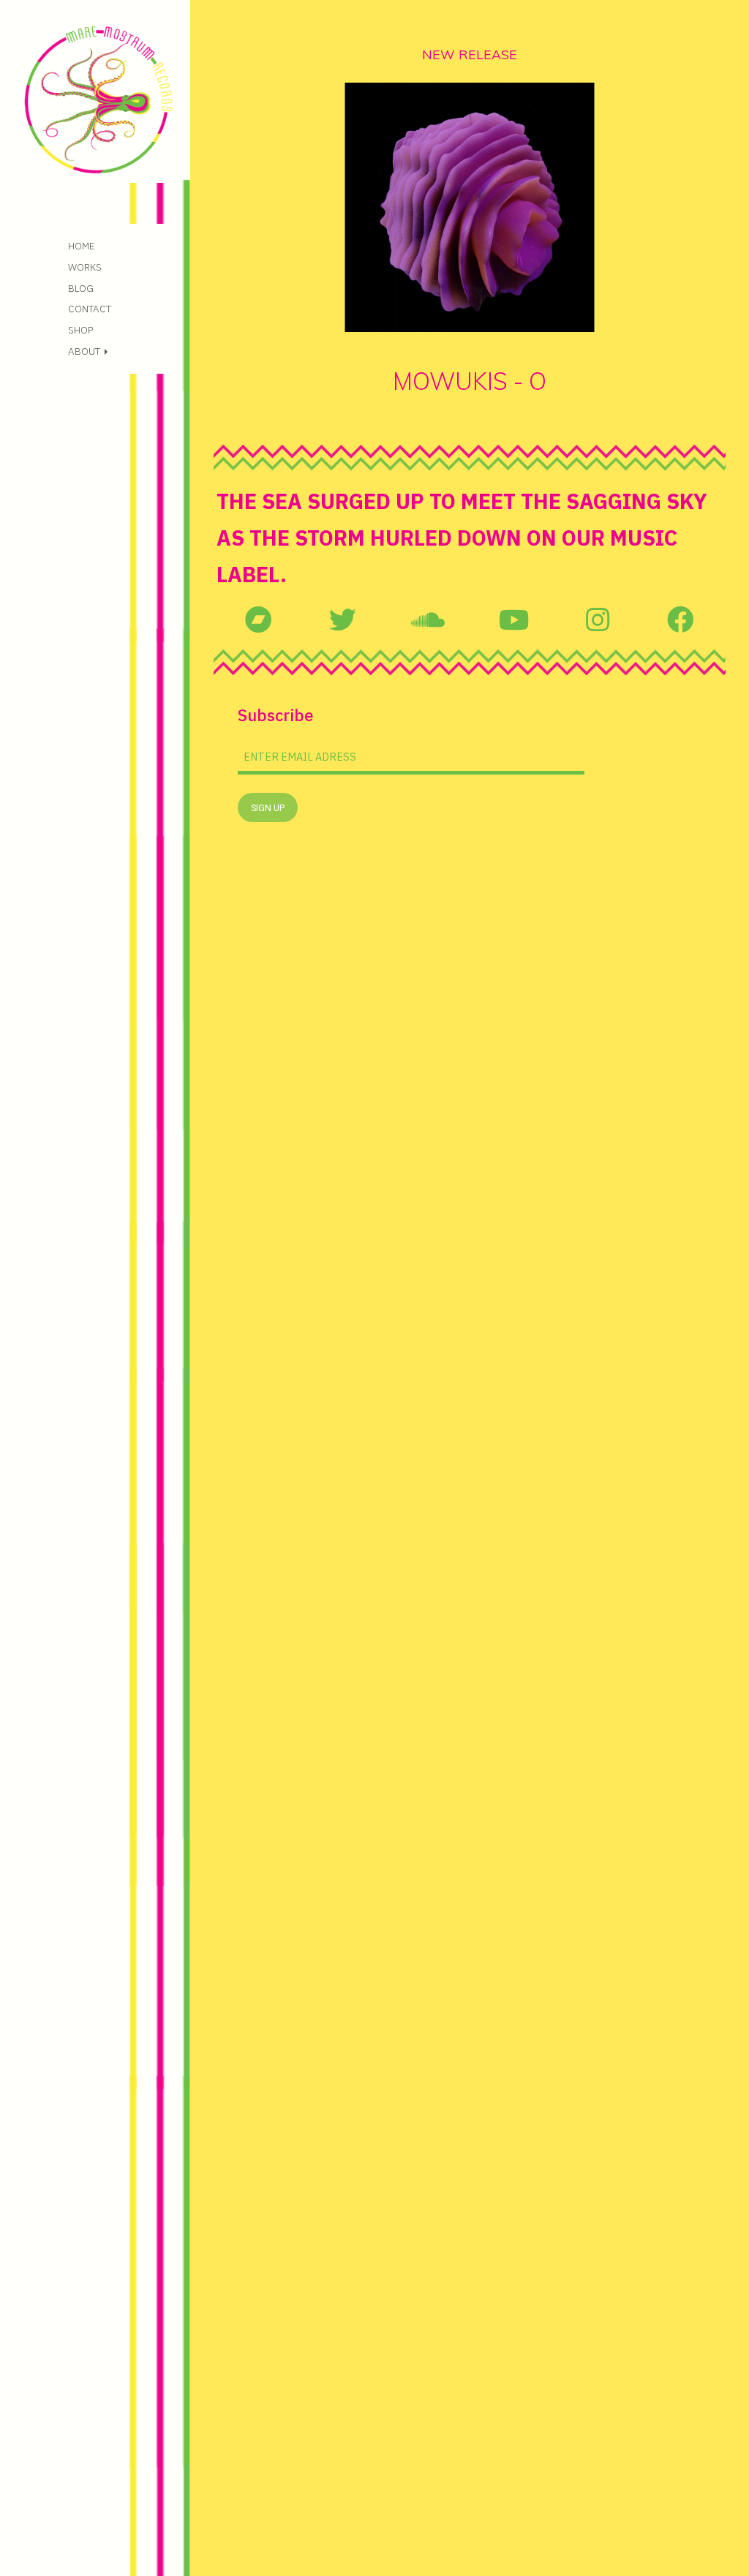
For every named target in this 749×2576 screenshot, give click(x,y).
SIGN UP (268, 808)
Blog (81, 288)
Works (85, 267)
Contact (90, 309)
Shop (80, 330)
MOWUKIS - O (470, 381)
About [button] (85, 351)
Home (82, 246)
